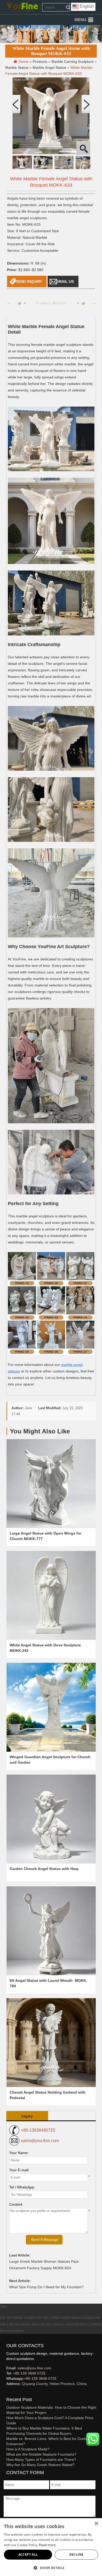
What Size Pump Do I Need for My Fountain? (46, 2287)
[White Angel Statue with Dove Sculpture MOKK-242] (51, 1595)
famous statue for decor (71, 2324)
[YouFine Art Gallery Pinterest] (10, 2392)
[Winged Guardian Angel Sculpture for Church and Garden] (51, 1707)
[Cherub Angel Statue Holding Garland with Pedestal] (51, 2043)
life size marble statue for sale (30, 2324)
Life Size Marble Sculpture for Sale (25, 2318)
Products (40, 62)
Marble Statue (17, 68)
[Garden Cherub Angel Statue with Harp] (51, 1819)
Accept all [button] (28, 2554)
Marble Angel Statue (49, 68)
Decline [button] (76, 2554)
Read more (47, 2545)
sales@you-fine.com (40, 2141)
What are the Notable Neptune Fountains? (41, 2454)
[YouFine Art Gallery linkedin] (9, 2392)
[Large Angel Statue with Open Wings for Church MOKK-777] (51, 1484)
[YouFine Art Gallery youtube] (7, 2392)
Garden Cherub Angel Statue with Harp (44, 1869)
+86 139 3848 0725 (29, 2373)
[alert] (51, 2547)
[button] (80, 20)
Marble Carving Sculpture (73, 62)
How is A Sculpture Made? (28, 2449)
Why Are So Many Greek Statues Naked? (40, 2465)
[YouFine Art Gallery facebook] (5, 2392)
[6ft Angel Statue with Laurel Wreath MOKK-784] (51, 1931)
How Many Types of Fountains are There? (41, 2460)
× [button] (96, 2524)
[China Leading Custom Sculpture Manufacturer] (22, 7)
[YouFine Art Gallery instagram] (8, 2392)
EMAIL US (65, 281)
